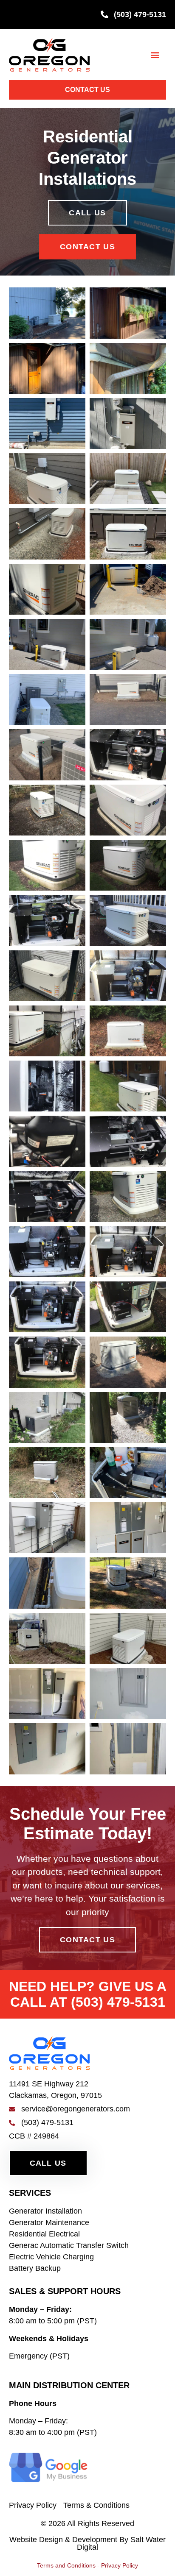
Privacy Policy (120, 2565)
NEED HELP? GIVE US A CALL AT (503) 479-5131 (88, 1994)
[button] (155, 54)
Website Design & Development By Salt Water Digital (87, 2543)
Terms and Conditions (66, 2565)
